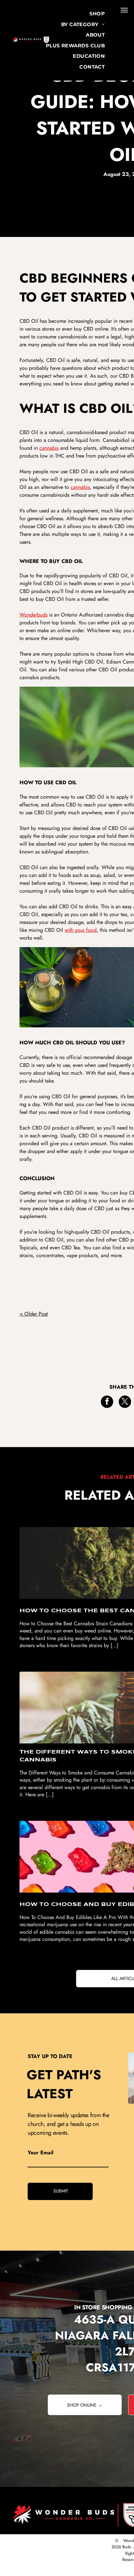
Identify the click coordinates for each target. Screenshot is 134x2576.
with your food (81, 930)
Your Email (40, 2153)
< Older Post (34, 1314)
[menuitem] (97, 14)
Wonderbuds (33, 615)
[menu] (124, 10)
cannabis (49, 448)
